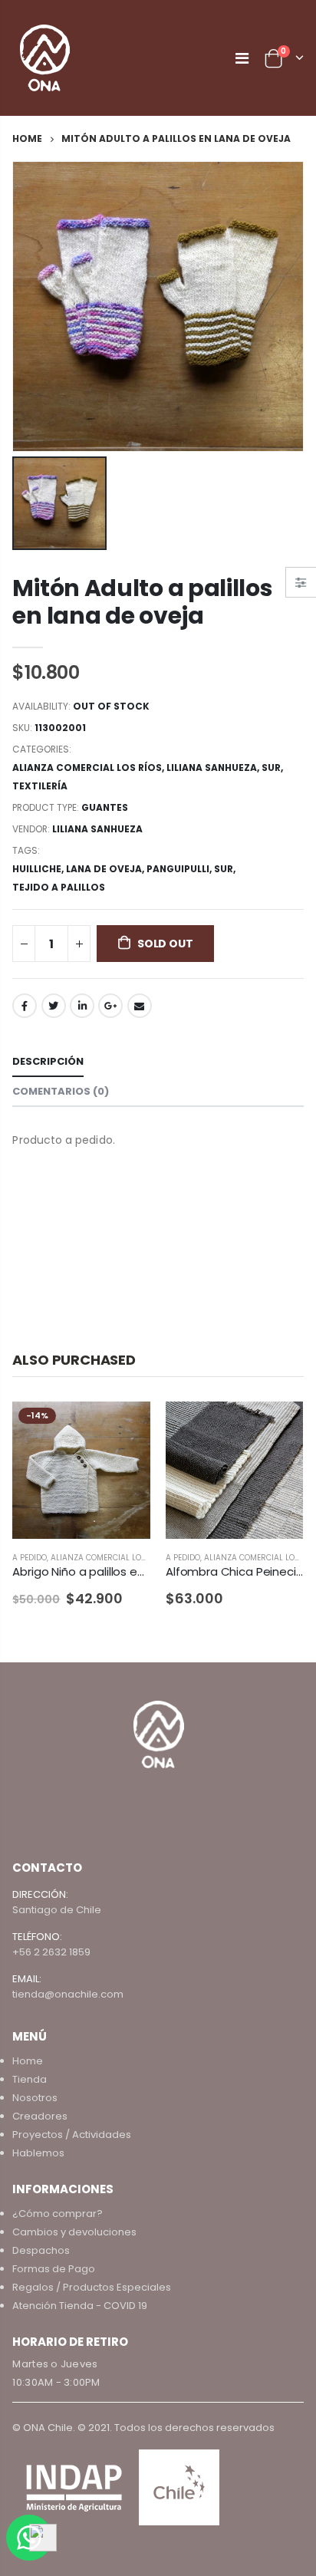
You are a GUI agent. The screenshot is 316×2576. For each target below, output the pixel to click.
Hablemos (38, 2153)
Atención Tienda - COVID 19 (80, 2306)
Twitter (54, 1006)
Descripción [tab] (48, 1061)
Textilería (40, 786)
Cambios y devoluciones (74, 2232)
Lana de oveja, (106, 869)
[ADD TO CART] (278, 1427)
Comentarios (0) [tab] (61, 1091)
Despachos (41, 2250)
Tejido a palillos (59, 887)
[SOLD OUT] (125, 1427)
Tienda (30, 2079)
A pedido (30, 1558)
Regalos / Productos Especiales (92, 2287)
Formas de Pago (54, 2269)
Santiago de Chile (57, 1910)
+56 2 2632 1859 (51, 1952)
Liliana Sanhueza (212, 768)
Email (140, 1006)
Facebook (25, 1006)
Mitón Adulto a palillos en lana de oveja (142, 602)
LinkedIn (82, 1006)
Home (27, 138)
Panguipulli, (180, 869)
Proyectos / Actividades (72, 2135)
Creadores (40, 2116)
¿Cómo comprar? (58, 2214)
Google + (110, 1006)
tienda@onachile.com (68, 1994)
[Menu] (242, 58)
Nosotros (35, 2098)
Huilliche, (39, 869)
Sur (271, 768)
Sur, (226, 869)
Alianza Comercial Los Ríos (87, 768)
